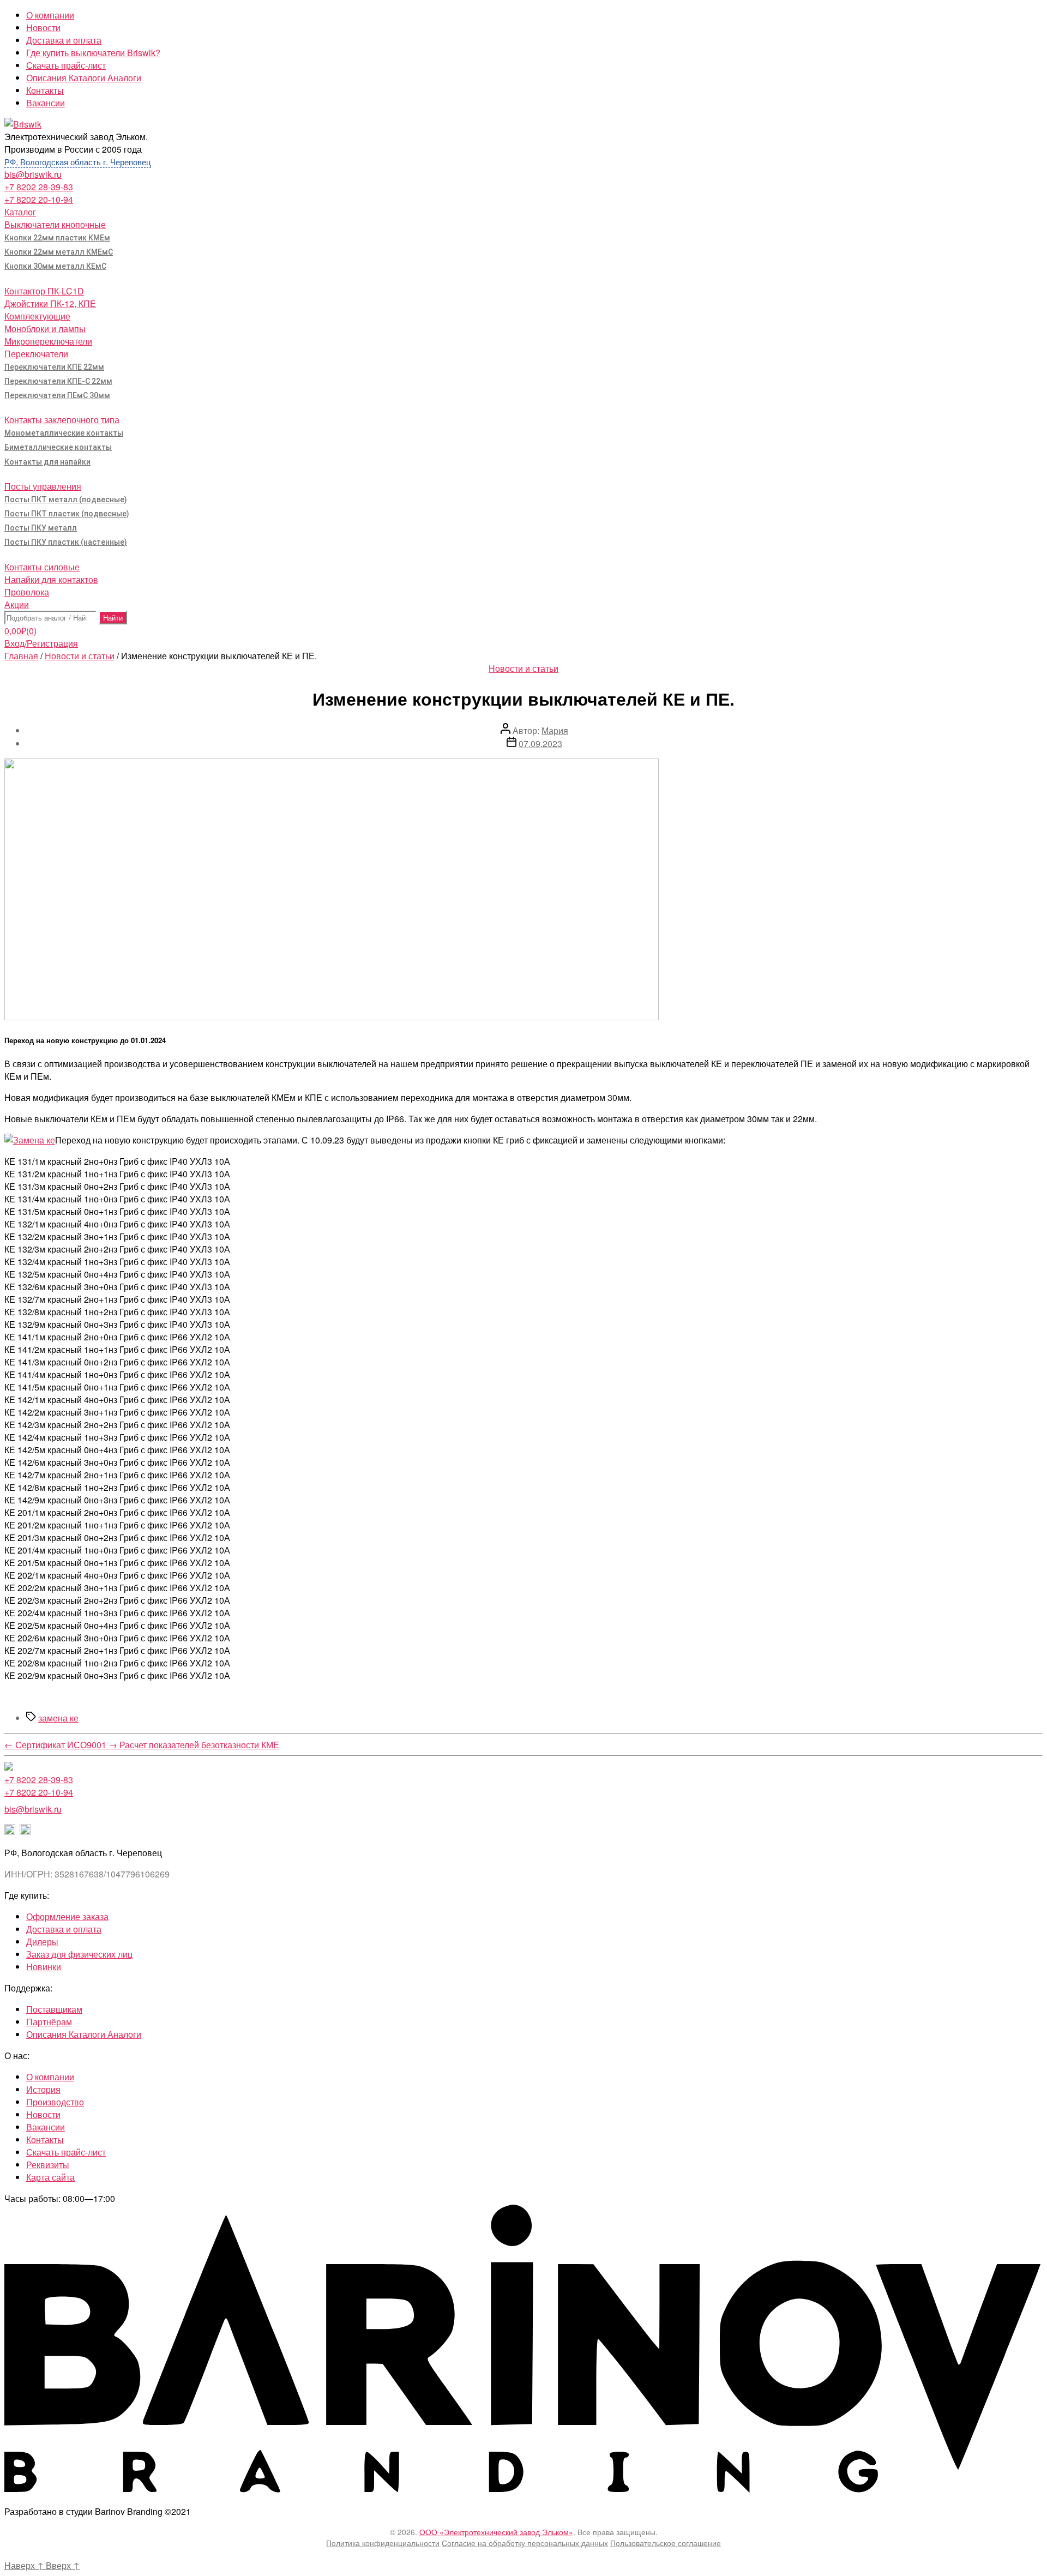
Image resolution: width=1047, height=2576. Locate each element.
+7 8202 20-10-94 (39, 199)
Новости (43, 28)
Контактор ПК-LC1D (44, 291)
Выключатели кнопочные (55, 224)
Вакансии (46, 103)
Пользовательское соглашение (666, 2543)
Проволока (27, 592)
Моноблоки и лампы (45, 329)
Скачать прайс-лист (66, 65)
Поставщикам (54, 2009)
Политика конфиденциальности (383, 2543)
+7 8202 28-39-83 (39, 187)
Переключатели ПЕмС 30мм (57, 395)
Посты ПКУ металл (41, 528)
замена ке (58, 1718)
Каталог (20, 212)
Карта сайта (50, 2177)
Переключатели (36, 354)
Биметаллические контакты (58, 447)
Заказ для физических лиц (79, 1954)
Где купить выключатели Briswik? (93, 53)
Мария (555, 730)
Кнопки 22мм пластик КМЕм (57, 238)
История (43, 2089)
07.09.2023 (540, 744)
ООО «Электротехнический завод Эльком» (496, 2532)
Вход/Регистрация (41, 643)
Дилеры (42, 1942)
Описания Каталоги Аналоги (84, 78)
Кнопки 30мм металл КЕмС (55, 266)
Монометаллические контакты (64, 433)
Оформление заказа (67, 1916)
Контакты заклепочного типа (62, 420)
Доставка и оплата (64, 40)
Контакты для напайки (47, 462)
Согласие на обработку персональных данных (525, 2543)
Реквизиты (48, 2165)
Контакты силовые (42, 567)
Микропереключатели (48, 341)
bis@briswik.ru (33, 174)
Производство (55, 2102)
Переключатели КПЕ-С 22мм (58, 381)
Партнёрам (49, 2022)
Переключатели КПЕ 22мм (54, 367)
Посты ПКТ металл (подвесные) (66, 499)
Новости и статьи (80, 656)
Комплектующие (37, 316)
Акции (17, 604)
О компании (50, 15)
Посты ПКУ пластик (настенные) (66, 542)
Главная (21, 656)
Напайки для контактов (51, 579)
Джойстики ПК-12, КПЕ (50, 303)
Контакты (45, 90)
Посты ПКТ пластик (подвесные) (67, 514)
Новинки (44, 1967)
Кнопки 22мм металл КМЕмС (59, 252)
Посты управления (43, 486)
